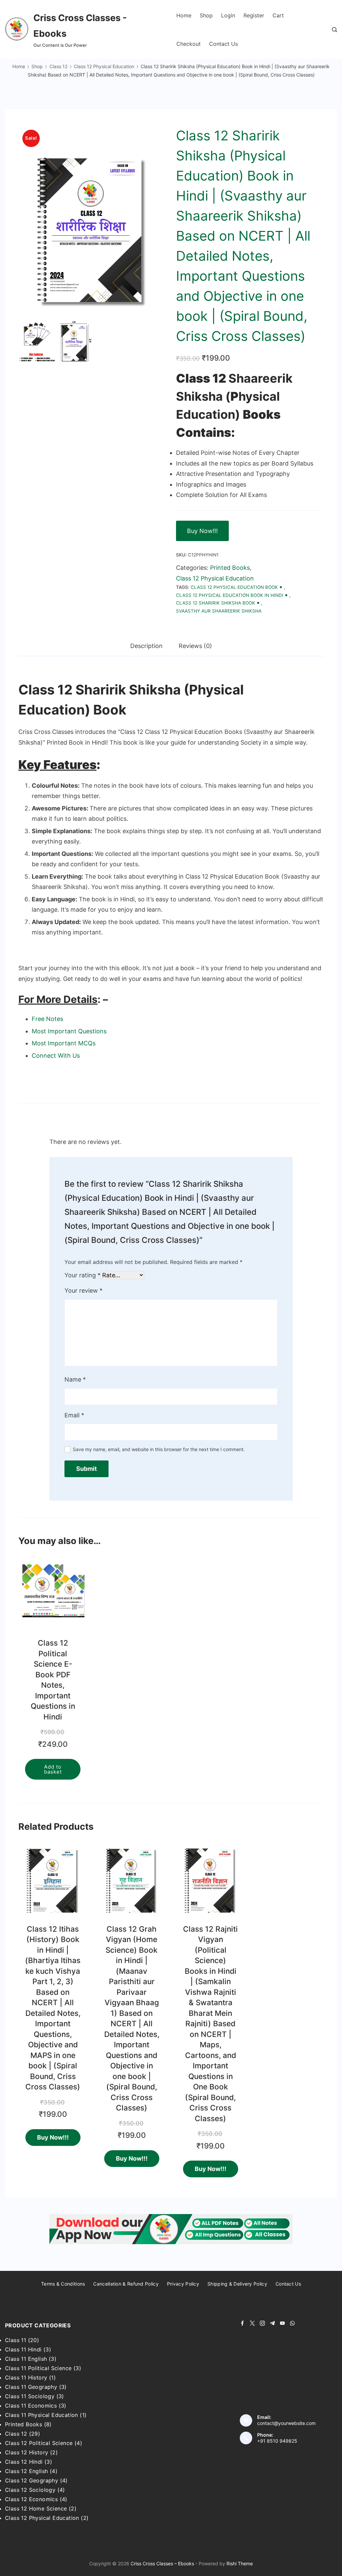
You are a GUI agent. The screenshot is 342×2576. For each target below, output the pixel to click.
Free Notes (47, 1019)
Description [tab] (146, 646)
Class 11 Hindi (23, 2349)
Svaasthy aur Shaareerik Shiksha (219, 611)
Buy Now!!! (202, 531)
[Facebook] (242, 2323)
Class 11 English (26, 2359)
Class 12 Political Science (39, 2443)
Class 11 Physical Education (42, 2415)
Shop (206, 15)
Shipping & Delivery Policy (237, 2284)
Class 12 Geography (32, 2480)
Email (74, 1415)
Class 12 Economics (31, 2499)
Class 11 (16, 2340)
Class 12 (16, 2434)
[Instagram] (262, 2323)
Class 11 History (26, 2377)
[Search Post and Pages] (334, 30)
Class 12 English (26, 2471)
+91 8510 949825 (277, 2441)
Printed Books (230, 568)
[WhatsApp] (292, 2323)
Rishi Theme (240, 2563)
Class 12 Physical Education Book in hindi (230, 595)
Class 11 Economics (31, 2406)
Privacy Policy (183, 2284)
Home (184, 15)
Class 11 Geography (31, 2387)
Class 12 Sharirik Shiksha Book (216, 603)
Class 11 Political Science (38, 2368)
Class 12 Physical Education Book (234, 587)
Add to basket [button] (53, 1769)
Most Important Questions (69, 1031)
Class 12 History (27, 2452)
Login (228, 15)
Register (254, 15)
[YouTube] (282, 2323)
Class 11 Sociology (30, 2396)
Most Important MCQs (64, 1043)
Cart (278, 15)
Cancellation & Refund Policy (126, 2284)
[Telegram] (272, 2323)
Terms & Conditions (63, 2284)
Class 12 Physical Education (215, 578)
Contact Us (223, 44)
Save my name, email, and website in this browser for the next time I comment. (159, 1449)
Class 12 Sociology (30, 2490)
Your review (83, 1291)
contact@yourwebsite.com (286, 2423)
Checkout (189, 44)
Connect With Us (56, 1056)
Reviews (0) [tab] (195, 646)
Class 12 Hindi (24, 2462)
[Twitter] (252, 2323)
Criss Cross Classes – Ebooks (162, 2563)
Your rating (82, 1275)
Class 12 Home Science (36, 2508)
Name (75, 1379)
